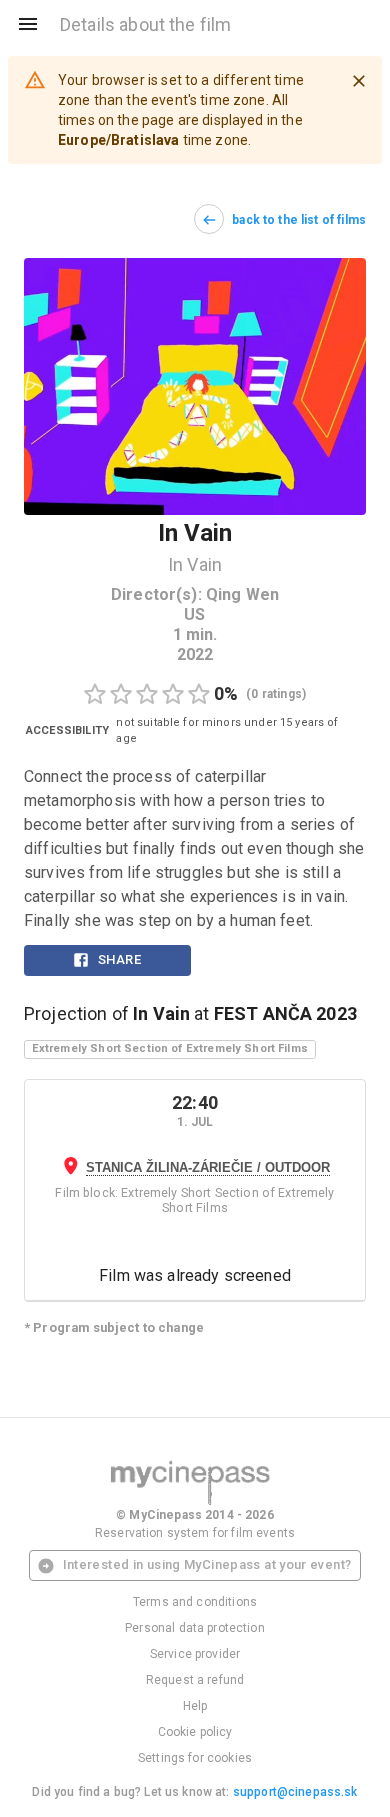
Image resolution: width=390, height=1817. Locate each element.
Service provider (195, 1654)
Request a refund (195, 1680)
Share (119, 959)
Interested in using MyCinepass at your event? (207, 1564)
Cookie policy (195, 1732)
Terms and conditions (195, 1602)
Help (195, 1706)
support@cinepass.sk (295, 1792)
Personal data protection (195, 1628)
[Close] (359, 81)
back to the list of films (299, 220)
